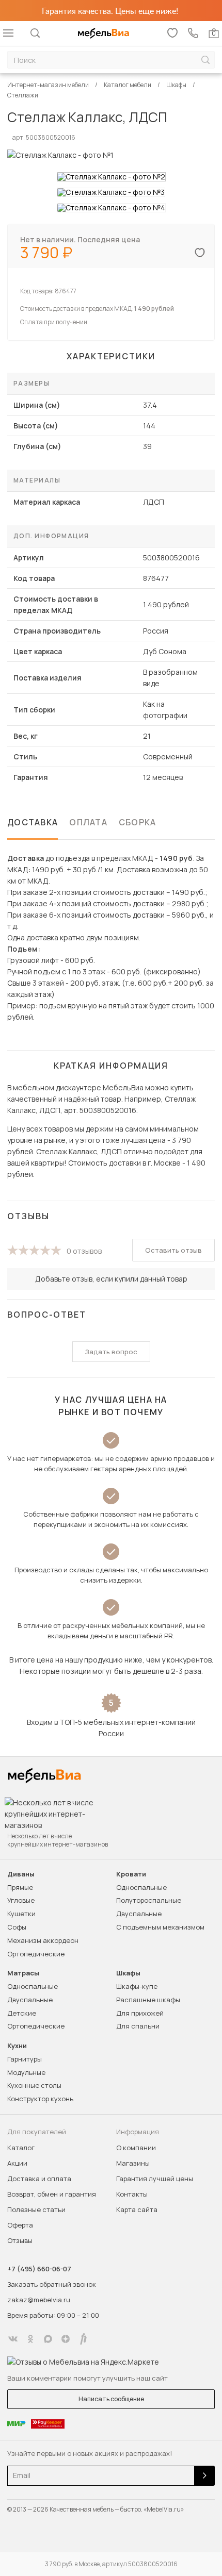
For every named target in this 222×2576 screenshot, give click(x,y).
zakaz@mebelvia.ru (39, 2300)
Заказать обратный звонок (52, 2284)
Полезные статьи (36, 2209)
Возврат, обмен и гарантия (52, 2194)
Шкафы (128, 1973)
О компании (136, 2148)
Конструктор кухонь (40, 2099)
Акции (17, 2163)
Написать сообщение (111, 2399)
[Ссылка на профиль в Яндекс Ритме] (83, 2339)
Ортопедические (36, 1954)
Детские (22, 2013)
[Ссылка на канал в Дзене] (66, 2339)
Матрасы (23, 1973)
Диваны (21, 1874)
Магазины (133, 2163)
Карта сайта (137, 2209)
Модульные (26, 2072)
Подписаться (204, 2476)
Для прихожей (140, 2013)
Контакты (132, 2194)
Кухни (17, 2046)
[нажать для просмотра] (111, 177)
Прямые (20, 1887)
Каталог (21, 2148)
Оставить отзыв (173, 1250)
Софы (17, 1927)
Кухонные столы (34, 2085)
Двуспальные (139, 1914)
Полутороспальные (149, 1900)
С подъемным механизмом (160, 1927)
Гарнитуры (25, 2059)
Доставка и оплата (39, 2179)
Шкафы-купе (137, 1986)
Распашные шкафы (148, 2000)
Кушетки (21, 1914)
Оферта (20, 2225)
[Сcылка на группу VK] (13, 2339)
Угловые (21, 1900)
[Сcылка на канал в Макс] (48, 2339)
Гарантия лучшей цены (155, 2179)
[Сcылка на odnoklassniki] (30, 2339)
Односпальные (141, 1887)
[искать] (205, 60)
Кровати (131, 1874)
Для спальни (138, 2026)
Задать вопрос (111, 1352)
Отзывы (20, 2240)
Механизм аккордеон (43, 1940)
